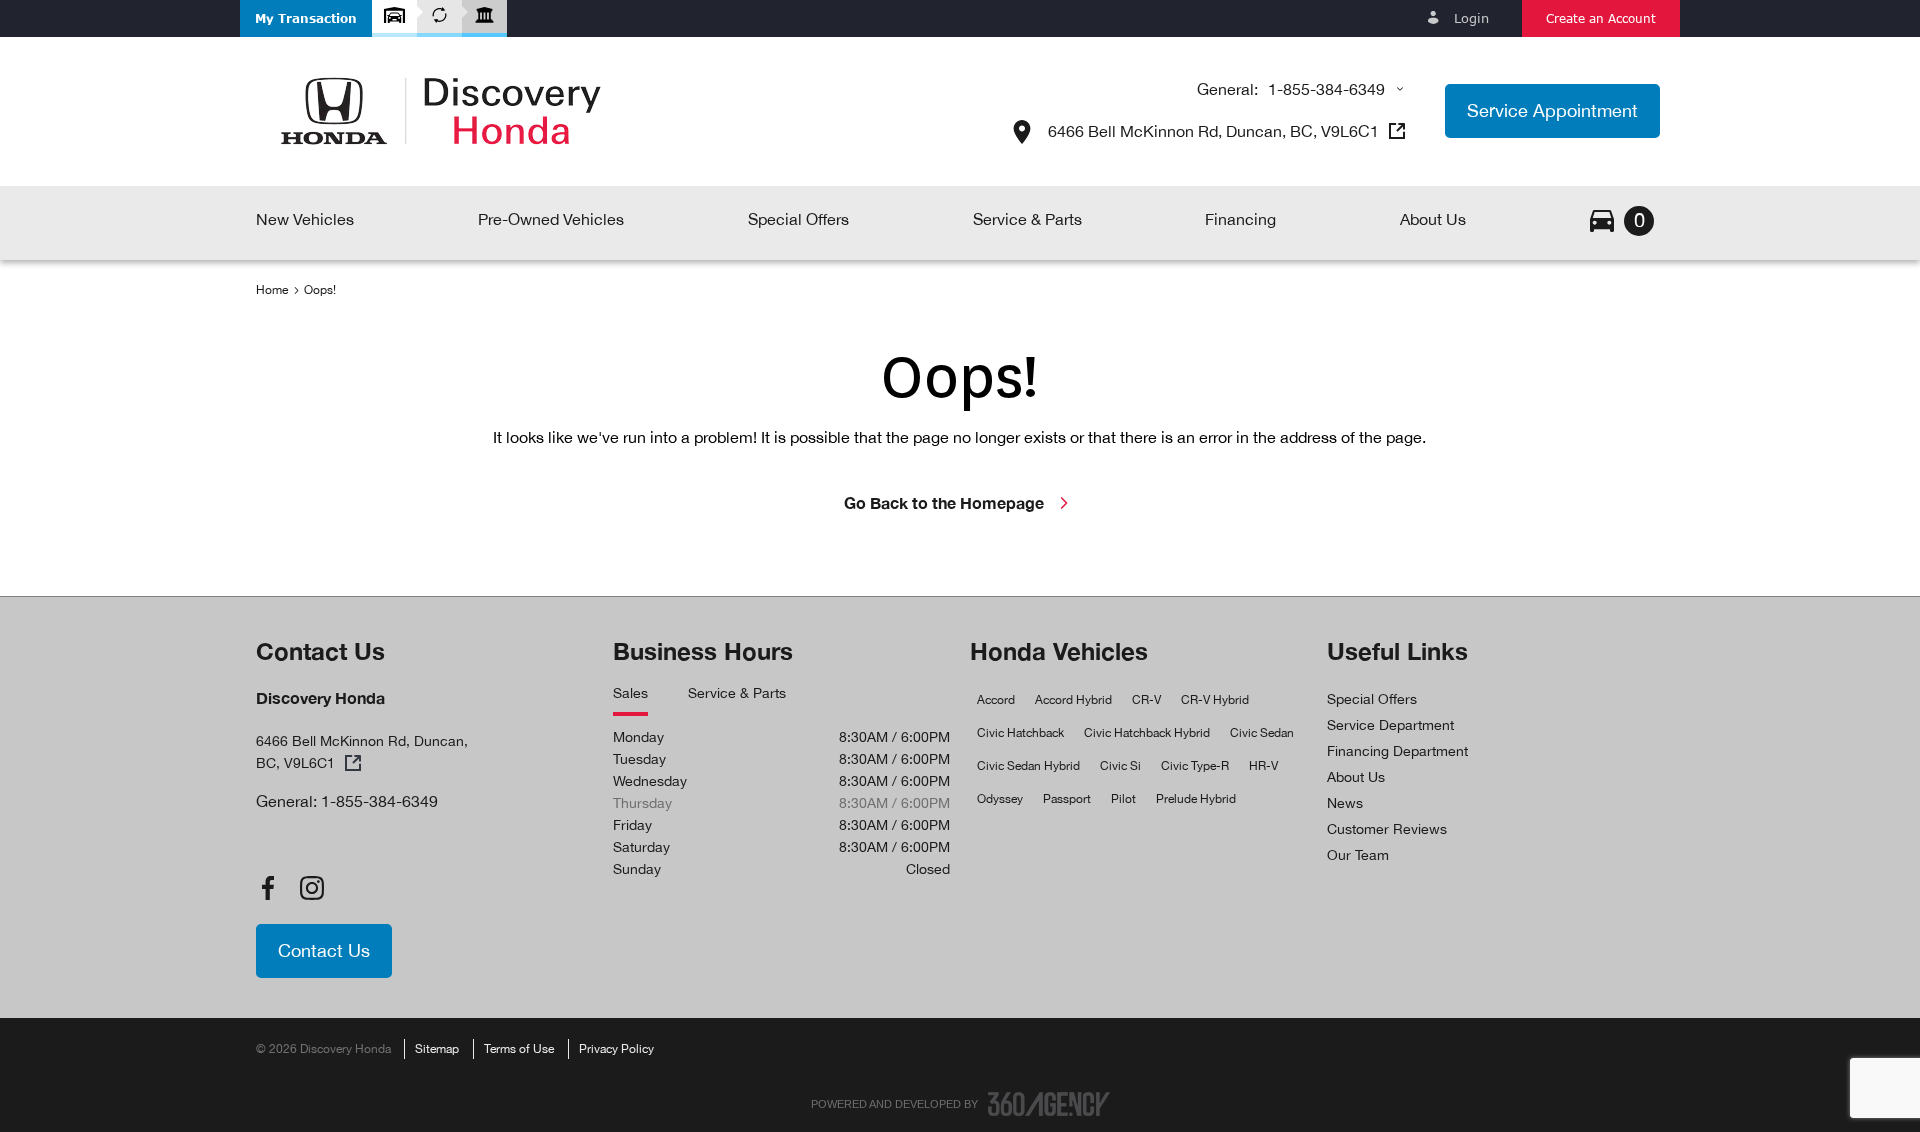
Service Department (1390, 725)
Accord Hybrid (1073, 700)
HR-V (1263, 766)
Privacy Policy (616, 1049)
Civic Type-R (1195, 766)
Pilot (1123, 799)
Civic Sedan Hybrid (1028, 766)
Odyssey (1000, 799)
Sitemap (437, 1049)
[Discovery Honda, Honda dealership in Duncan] (441, 111)
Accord (996, 700)
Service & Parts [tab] (737, 693)
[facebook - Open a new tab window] (268, 888)
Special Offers (1372, 699)
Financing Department (1397, 751)
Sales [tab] (630, 693)
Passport (1067, 799)
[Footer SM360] (1049, 1104)
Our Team (1358, 855)
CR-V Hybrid (1215, 700)
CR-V (1146, 700)
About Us (1356, 777)
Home (272, 290)
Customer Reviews (1387, 829)
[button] (306, 18)
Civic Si (1120, 766)
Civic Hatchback (1020, 733)
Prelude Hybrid (1196, 799)
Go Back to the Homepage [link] (944, 502)
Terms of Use (519, 1049)
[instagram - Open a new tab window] (312, 888)
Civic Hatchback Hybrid (1147, 733)
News (1345, 803)
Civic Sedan (1262, 733)
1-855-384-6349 (1326, 89)
